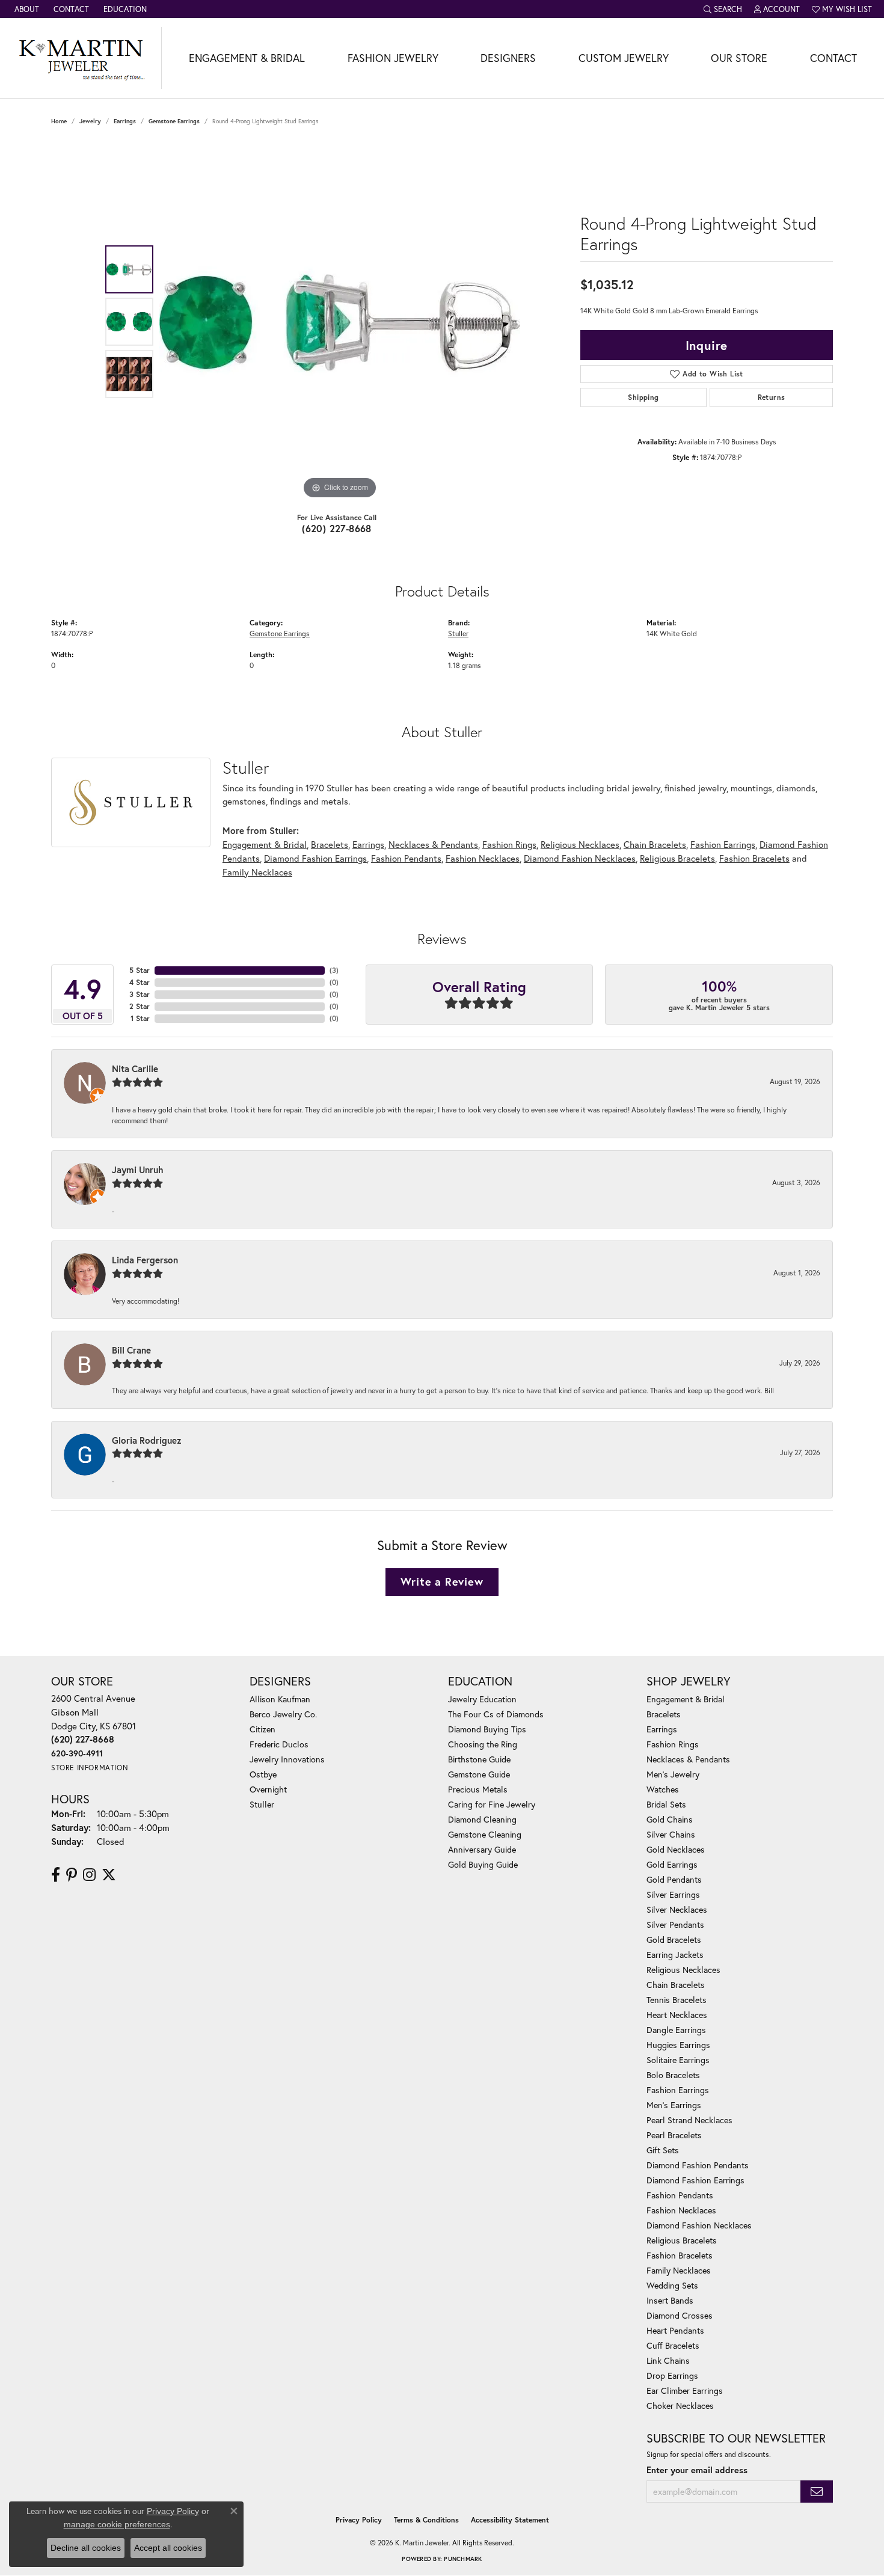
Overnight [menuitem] (268, 1789)
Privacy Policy (359, 2520)
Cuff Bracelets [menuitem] (673, 2345)
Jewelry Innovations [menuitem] (287, 1759)
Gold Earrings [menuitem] (672, 1864)
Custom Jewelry (624, 58)
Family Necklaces (257, 872)
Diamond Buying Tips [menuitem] (487, 1729)
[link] (26, 9)
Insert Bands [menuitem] (670, 2300)
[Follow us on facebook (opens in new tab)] (56, 1875)
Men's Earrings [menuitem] (674, 2105)
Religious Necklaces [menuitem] (683, 1970)
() (334, 970)
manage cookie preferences (117, 2524)
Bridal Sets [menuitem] (666, 1804)
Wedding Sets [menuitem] (672, 2285)
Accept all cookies (168, 2548)
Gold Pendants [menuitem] (674, 1879)
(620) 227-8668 (337, 528)
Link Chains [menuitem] (668, 2360)
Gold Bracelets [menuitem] (674, 1940)
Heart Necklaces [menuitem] (677, 2015)
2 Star (140, 1006)
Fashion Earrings (723, 844)
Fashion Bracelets (754, 858)
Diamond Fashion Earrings (315, 858)
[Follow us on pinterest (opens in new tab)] (72, 1875)
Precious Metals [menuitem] (478, 1789)
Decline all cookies (86, 2548)
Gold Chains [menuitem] (670, 1819)
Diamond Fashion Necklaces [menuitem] (699, 2225)
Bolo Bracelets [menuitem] (673, 2075)
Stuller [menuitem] (262, 1804)
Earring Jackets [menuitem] (675, 1955)
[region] (340, 322)
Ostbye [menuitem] (263, 1774)
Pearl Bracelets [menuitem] (674, 2135)
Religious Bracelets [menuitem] (682, 2240)
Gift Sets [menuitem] (663, 2150)
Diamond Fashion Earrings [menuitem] (695, 2180)
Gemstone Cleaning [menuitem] (485, 1834)
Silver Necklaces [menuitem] (677, 1909)
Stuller (458, 633)
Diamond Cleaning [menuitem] (482, 1819)
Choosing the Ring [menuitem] (483, 1744)
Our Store (739, 58)
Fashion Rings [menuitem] (673, 1744)
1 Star (140, 1018)
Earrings (125, 121)
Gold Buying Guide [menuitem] (483, 1864)
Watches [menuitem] (663, 1789)
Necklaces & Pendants (433, 844)
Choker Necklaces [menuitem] (680, 2406)
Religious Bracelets (677, 858)
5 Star (140, 970)
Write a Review (442, 1581)
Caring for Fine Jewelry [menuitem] (492, 1804)
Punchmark (463, 2559)
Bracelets (330, 844)
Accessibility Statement (510, 2520)
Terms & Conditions (426, 2520)
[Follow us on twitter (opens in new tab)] (109, 1875)
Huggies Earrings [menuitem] (678, 2045)
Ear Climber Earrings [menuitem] (685, 2390)
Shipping (643, 397)
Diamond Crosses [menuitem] (680, 2315)
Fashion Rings (509, 844)
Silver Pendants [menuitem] (675, 1924)
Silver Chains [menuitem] (671, 1834)
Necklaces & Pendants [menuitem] (688, 1759)
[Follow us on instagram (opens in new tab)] (89, 1875)
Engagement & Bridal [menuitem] (686, 1699)
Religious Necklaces (580, 844)
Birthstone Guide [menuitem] (479, 1759)
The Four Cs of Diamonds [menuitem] (496, 1714)
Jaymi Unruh (138, 1170)
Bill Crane (131, 1350)
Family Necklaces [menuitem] (679, 2270)
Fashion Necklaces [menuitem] (681, 2210)
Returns (772, 397)
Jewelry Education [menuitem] (482, 1699)
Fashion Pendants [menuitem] (680, 2195)
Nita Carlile (135, 1069)
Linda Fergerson (145, 1260)
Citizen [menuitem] (262, 1729)
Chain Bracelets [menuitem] (676, 1985)
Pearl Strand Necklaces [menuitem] (689, 2120)
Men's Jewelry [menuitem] (673, 1774)
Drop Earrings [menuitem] (672, 2375)
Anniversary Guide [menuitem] (482, 1849)
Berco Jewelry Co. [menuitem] (283, 1714)
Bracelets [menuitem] (664, 1714)
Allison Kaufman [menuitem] (280, 1699)
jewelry (90, 121)
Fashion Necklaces (483, 858)
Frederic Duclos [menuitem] (279, 1744)
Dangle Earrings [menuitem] (676, 2030)
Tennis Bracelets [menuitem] (677, 2000)
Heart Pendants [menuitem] (675, 2330)
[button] (723, 9)
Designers (508, 58)
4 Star (140, 982)
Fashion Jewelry (393, 58)
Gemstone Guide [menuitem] (479, 1774)
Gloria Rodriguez (147, 1440)
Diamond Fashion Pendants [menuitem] (698, 2165)
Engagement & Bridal (247, 58)
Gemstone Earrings (174, 121)
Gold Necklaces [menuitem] (676, 1849)
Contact (833, 58)
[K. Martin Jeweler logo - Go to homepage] (81, 58)
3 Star (140, 994)
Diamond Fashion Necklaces (580, 858)
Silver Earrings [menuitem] (673, 1894)
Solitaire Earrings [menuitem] (678, 2060)
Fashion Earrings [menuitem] (678, 2090)
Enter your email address (697, 2470)
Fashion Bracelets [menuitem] (680, 2255)
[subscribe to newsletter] (817, 2492)
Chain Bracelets (655, 844)
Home (59, 121)
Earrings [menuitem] (662, 1729)
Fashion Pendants (406, 858)
